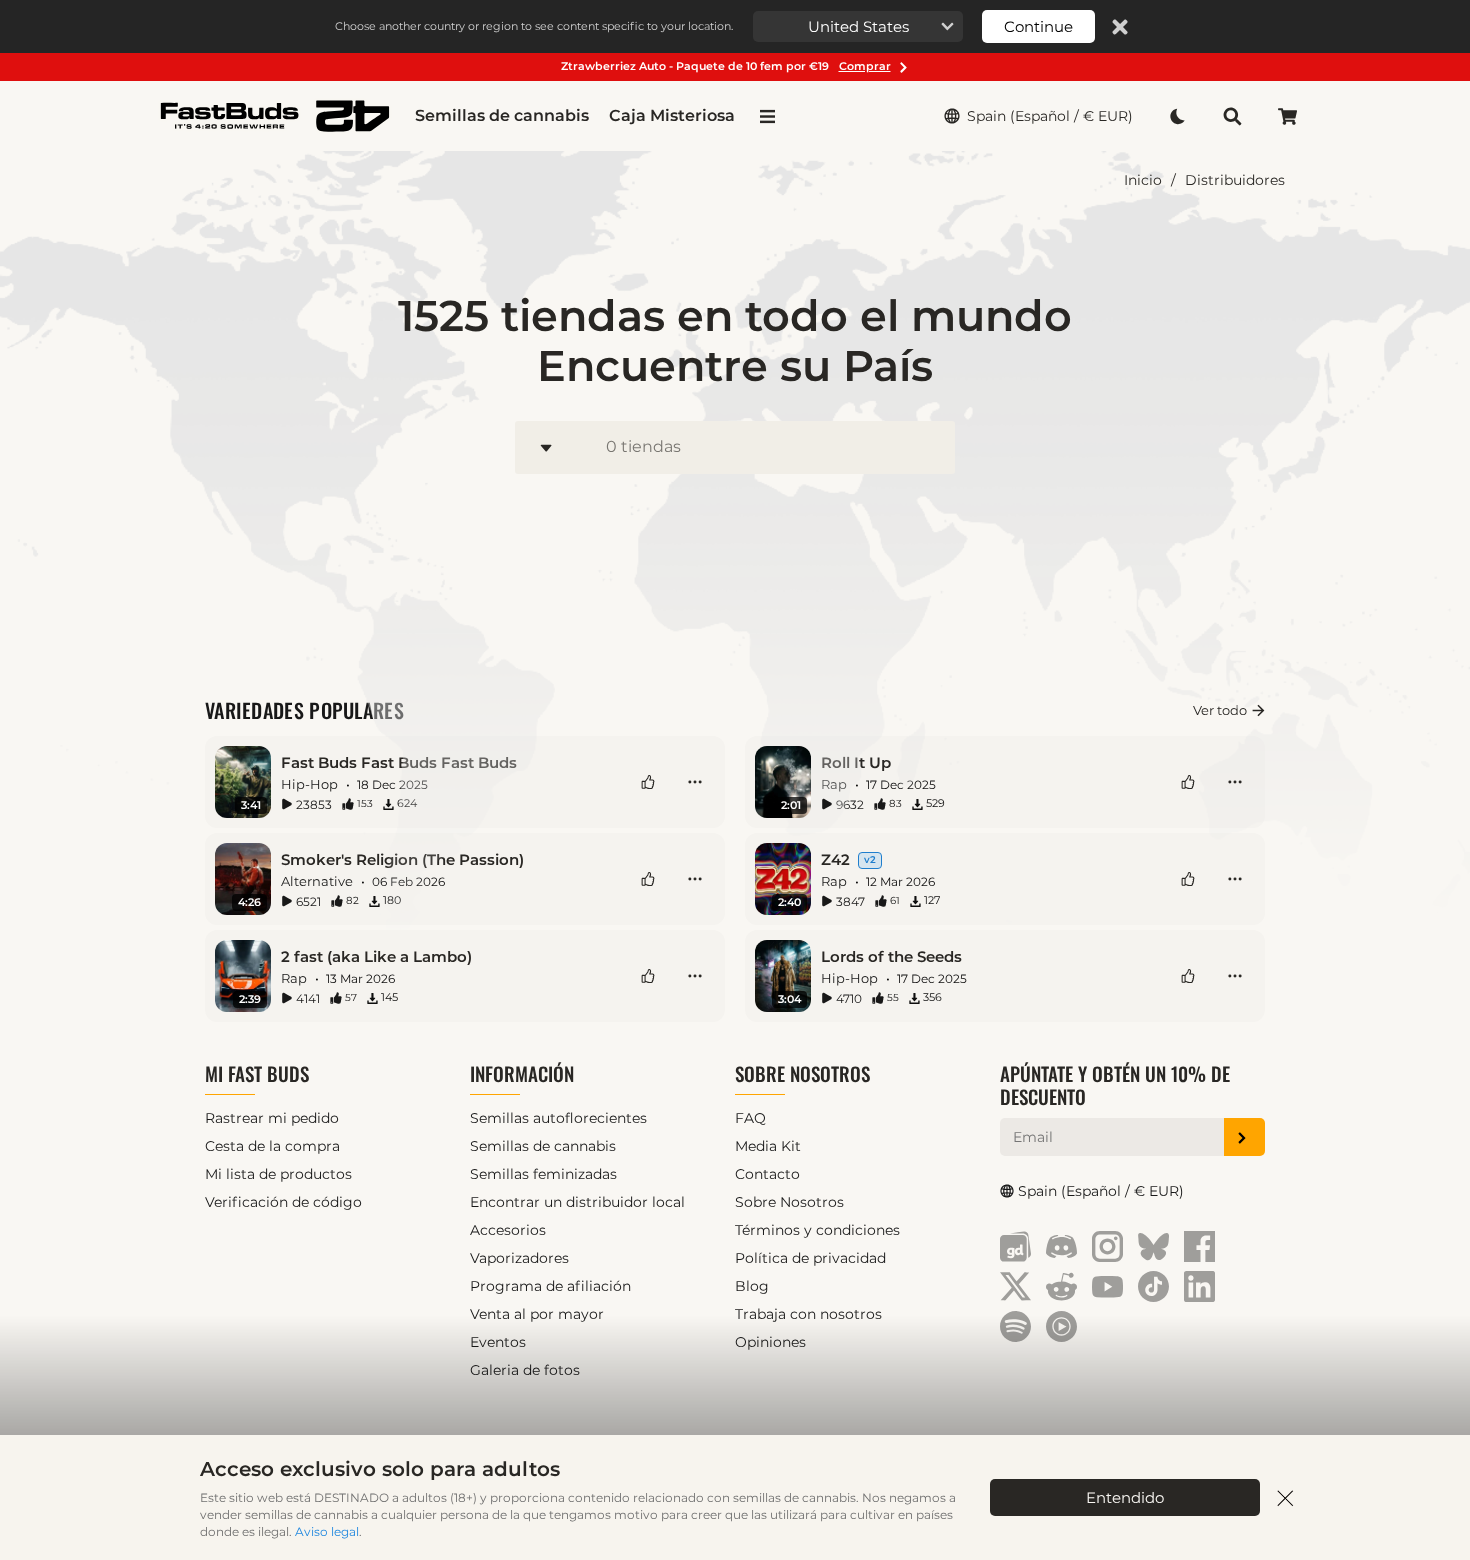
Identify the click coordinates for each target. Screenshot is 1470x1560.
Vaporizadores (519, 1258)
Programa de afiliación (550, 1286)
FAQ (750, 1118)
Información (522, 1073)
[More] (695, 782)
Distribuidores (1235, 180)
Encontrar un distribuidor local (577, 1202)
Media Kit (768, 1146)
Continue (1038, 26)
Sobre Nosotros (802, 1073)
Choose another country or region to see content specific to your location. (534, 26)
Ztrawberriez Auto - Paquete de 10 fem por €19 (726, 66)
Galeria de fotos (525, 1370)
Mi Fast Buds (257, 1073)
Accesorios (508, 1230)
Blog (752, 1286)
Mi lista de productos (278, 1174)
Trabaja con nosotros (808, 1314)
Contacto (767, 1174)
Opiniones (770, 1342)
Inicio (1143, 180)
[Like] (648, 782)
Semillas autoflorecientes (558, 1118)
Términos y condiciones (817, 1230)
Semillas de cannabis (502, 115)
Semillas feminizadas (543, 1174)
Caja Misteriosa (672, 115)
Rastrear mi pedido (272, 1118)
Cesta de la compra (272, 1146)
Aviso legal (327, 1531)
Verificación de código (283, 1202)
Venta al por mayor (537, 1314)
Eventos (498, 1342)
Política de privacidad (810, 1258)
